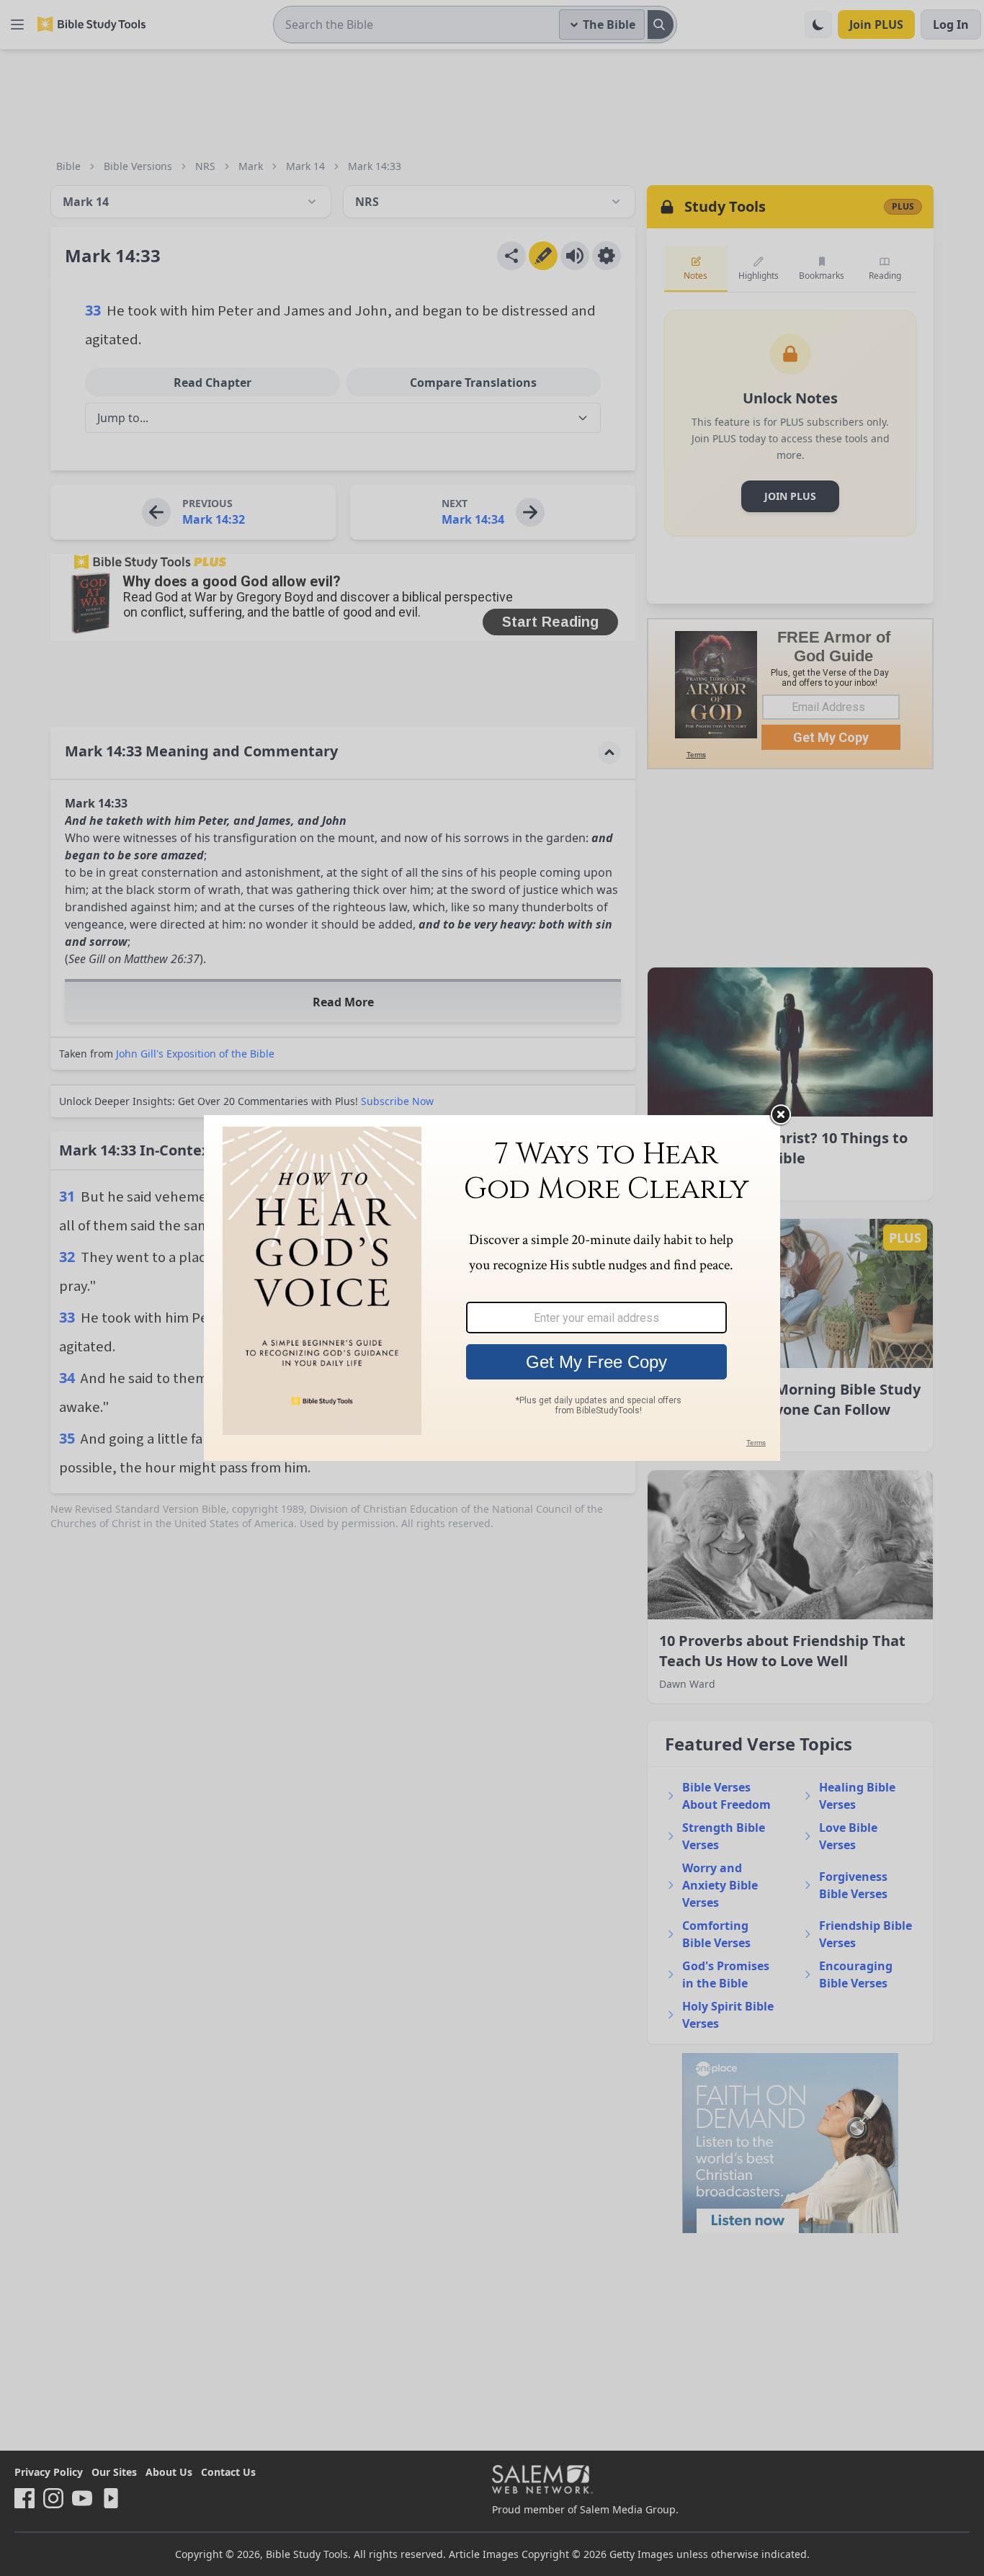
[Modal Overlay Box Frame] (492, 1288)
